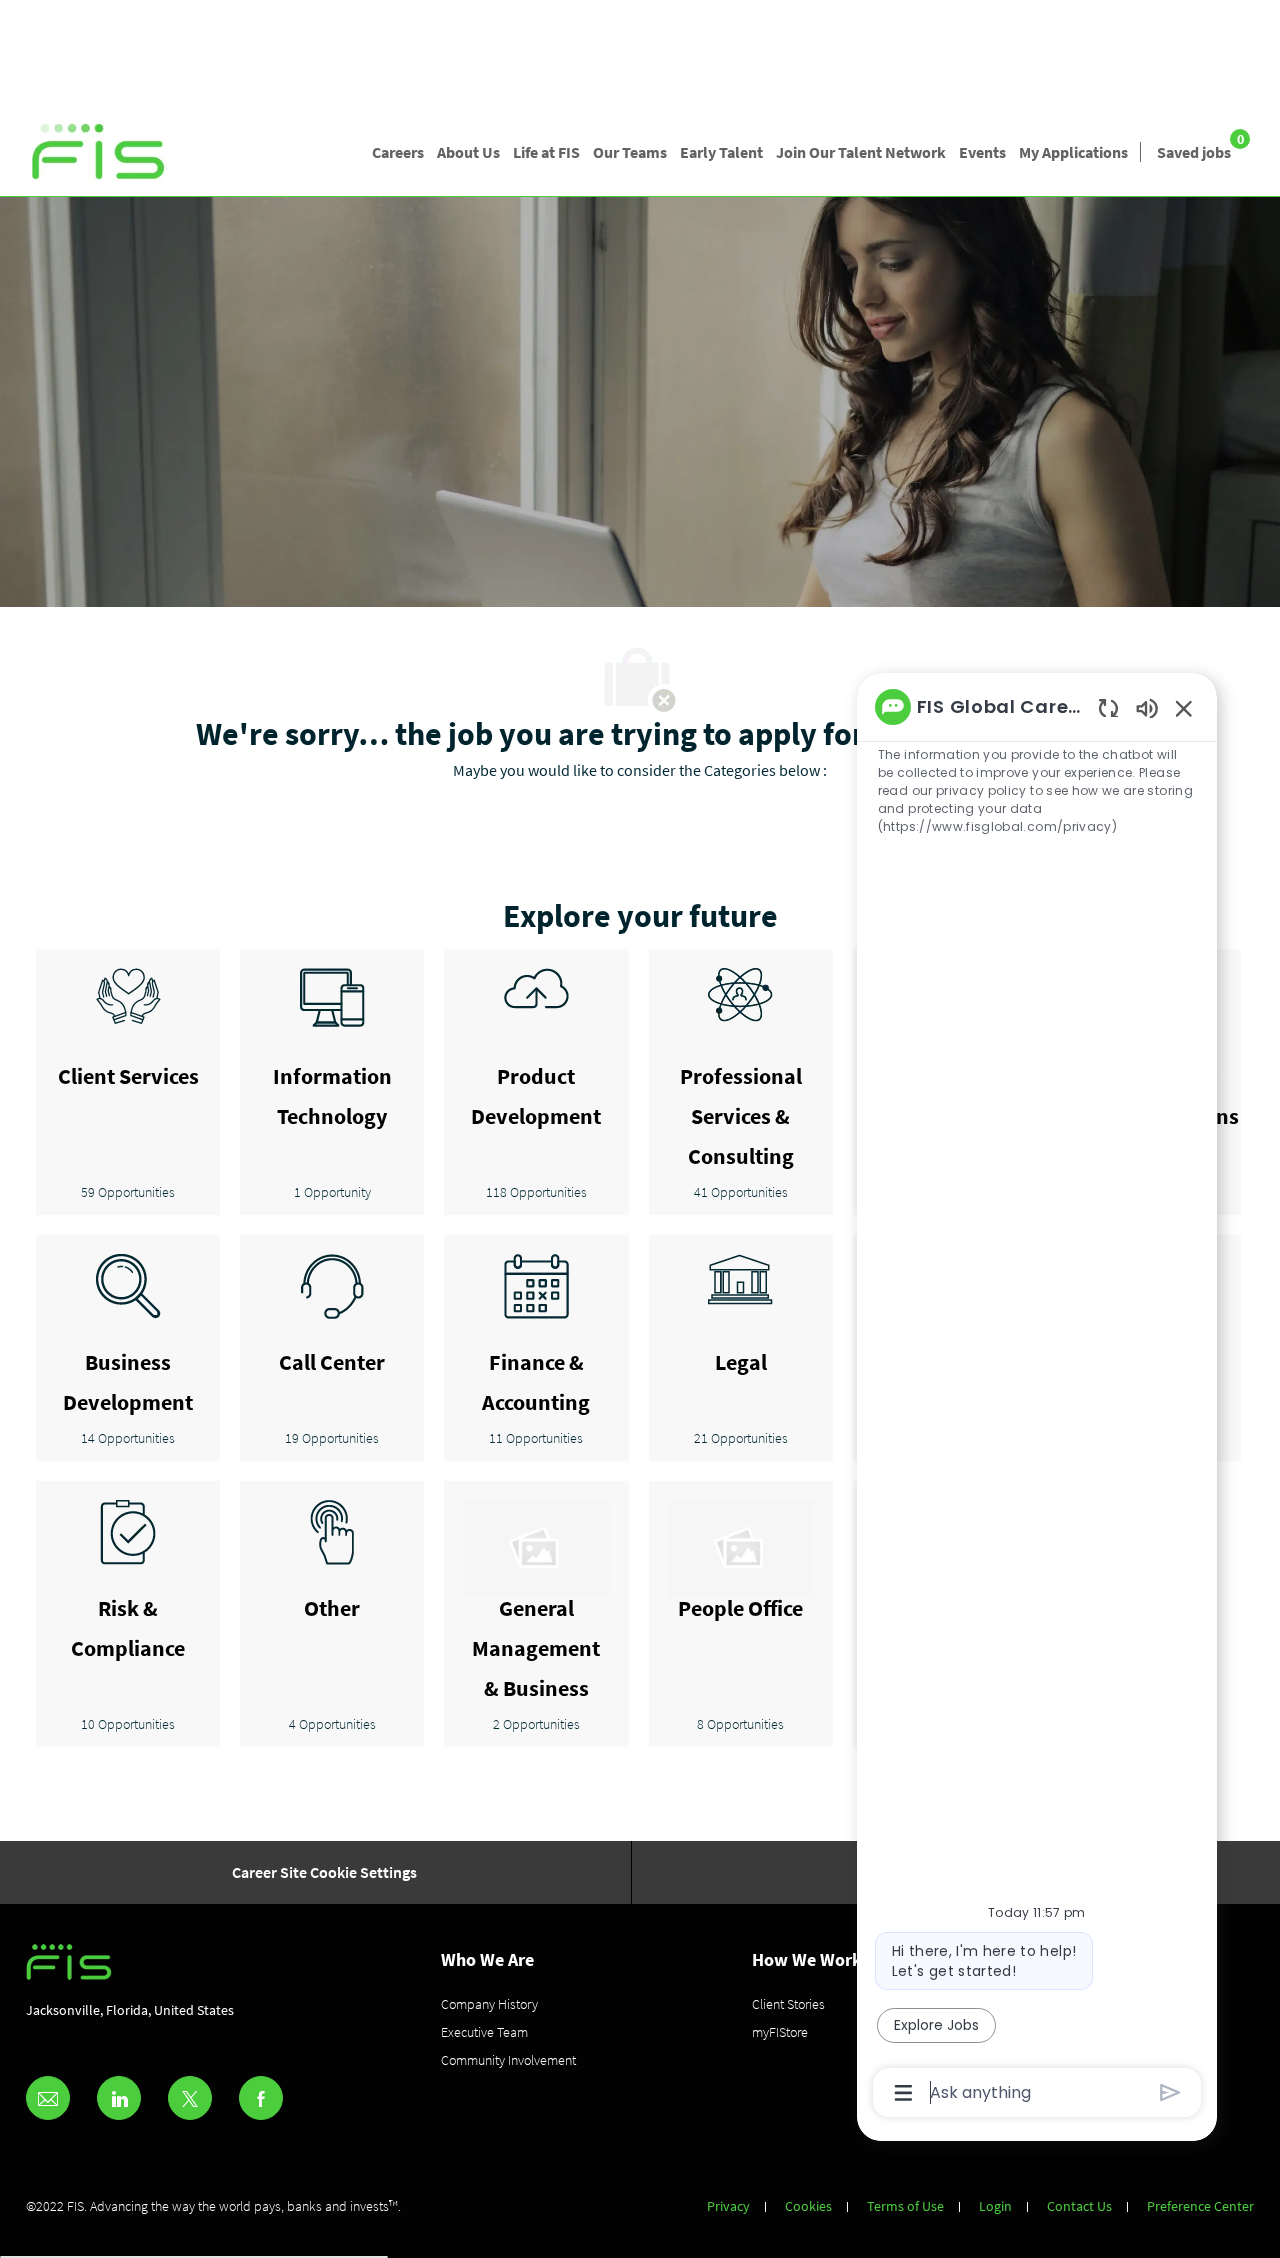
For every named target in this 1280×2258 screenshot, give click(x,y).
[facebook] (261, 2098)
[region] (1037, 1398)
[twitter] (190, 2098)
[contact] (48, 2098)
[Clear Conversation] (1108, 707)
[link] (99, 152)
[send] (1170, 2092)
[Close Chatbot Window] (1184, 708)
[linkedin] (119, 2098)
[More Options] (903, 2093)
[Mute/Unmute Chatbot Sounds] (1147, 707)
